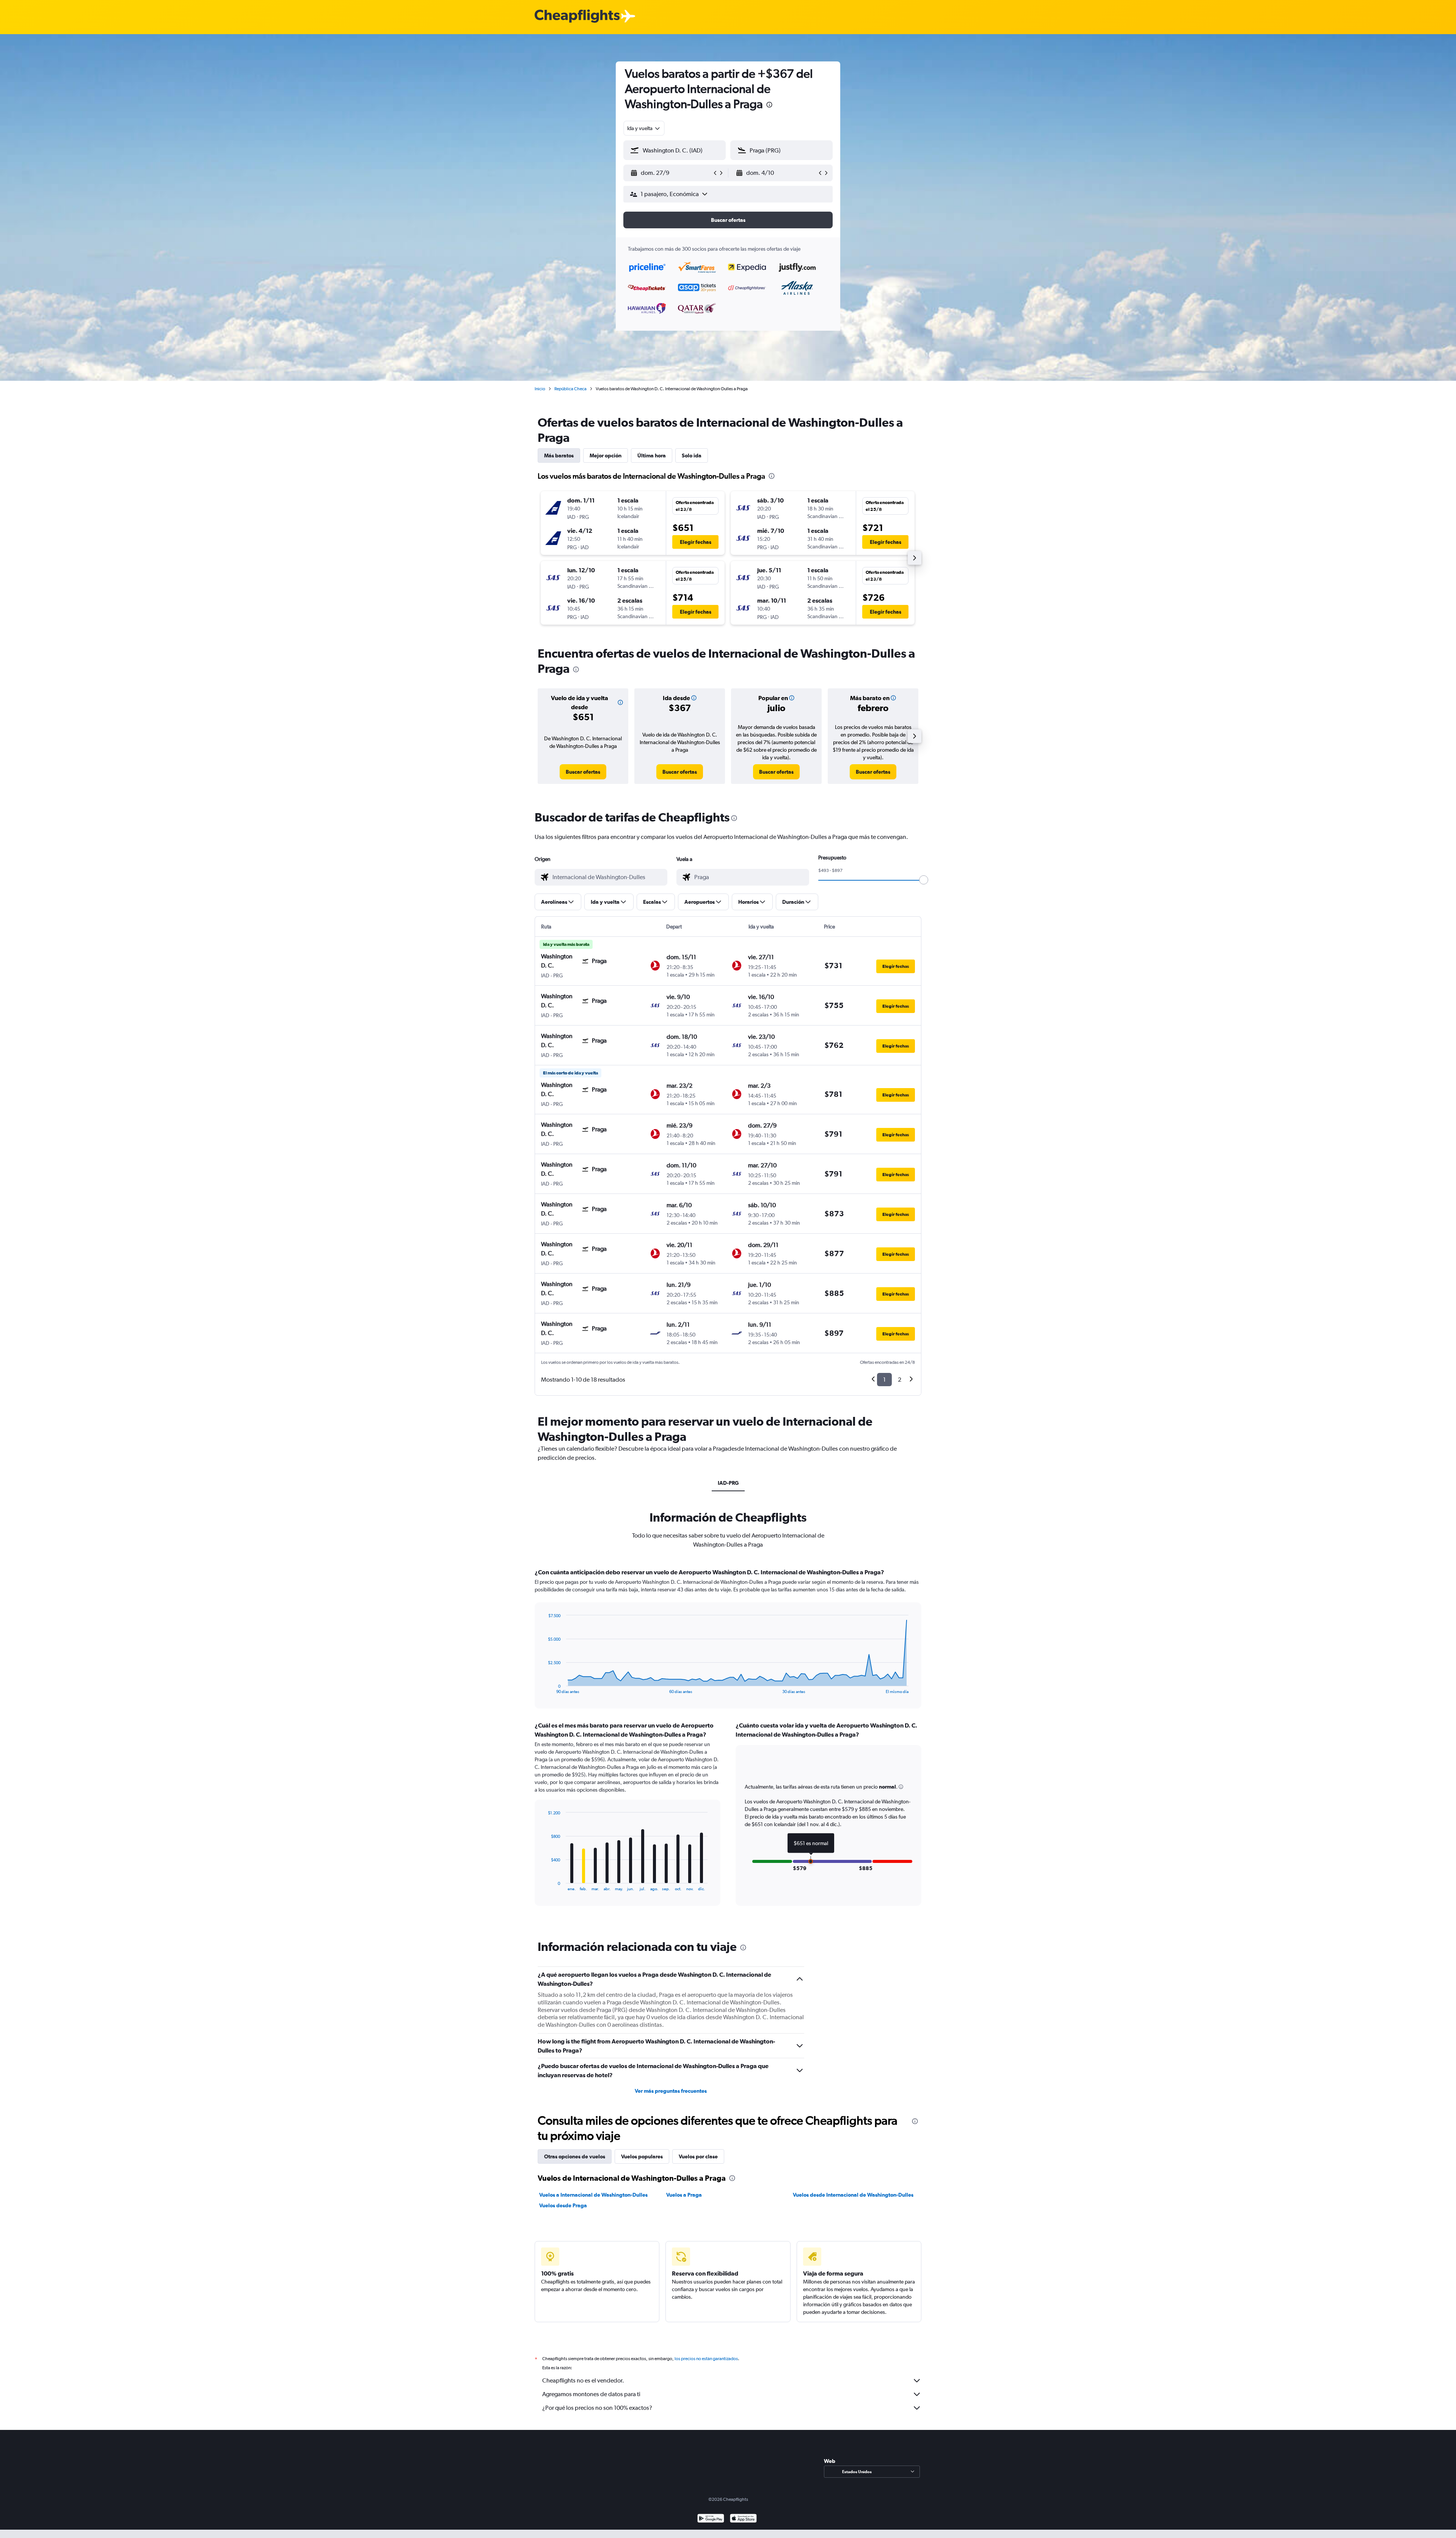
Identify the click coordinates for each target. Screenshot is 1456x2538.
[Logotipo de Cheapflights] (577, 16)
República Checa (570, 389)
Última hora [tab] (652, 455)
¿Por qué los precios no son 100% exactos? (597, 2408)
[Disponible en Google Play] (711, 2519)
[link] (583, 772)
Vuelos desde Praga (563, 2205)
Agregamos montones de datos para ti (591, 2394)
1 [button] (884, 1380)
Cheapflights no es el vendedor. (583, 2380)
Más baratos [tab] (559, 455)
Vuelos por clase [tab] (698, 2156)
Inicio (540, 389)
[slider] (924, 880)
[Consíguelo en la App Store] (743, 2519)
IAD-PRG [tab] (728, 1483)
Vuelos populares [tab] (642, 2156)
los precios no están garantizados (706, 2359)
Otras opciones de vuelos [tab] (575, 2156)
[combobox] (644, 128)
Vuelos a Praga (684, 2195)
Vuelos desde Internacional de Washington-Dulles (853, 2195)
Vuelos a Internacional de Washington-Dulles (593, 2195)
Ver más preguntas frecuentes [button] (671, 2091)
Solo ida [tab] (692, 455)
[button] (769, 106)
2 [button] (900, 1380)
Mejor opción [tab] (606, 455)
